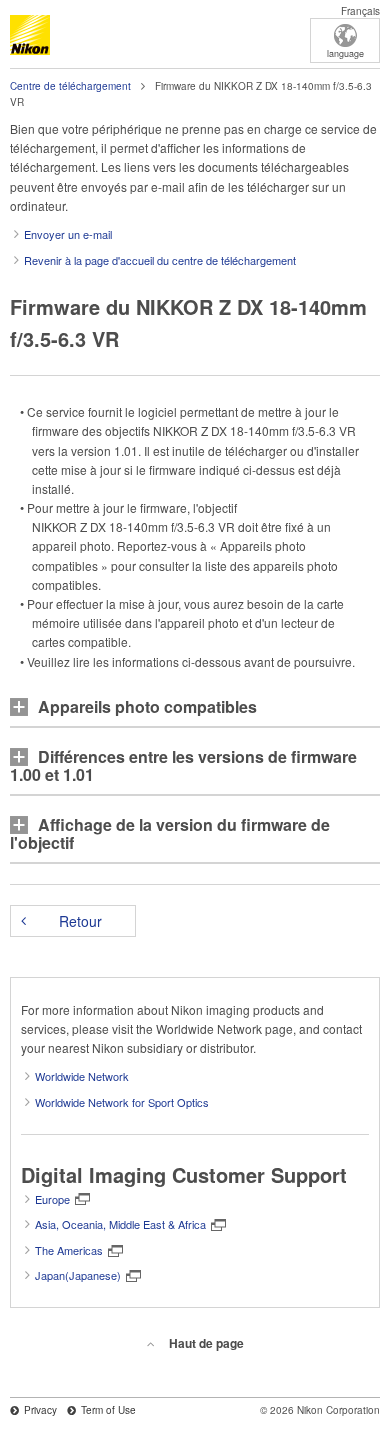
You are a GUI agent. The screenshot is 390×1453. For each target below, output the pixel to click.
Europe (52, 1199)
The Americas (69, 1250)
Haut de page (206, 1343)
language (345, 53)
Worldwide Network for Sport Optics (122, 1102)
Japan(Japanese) (78, 1275)
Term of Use (108, 1410)
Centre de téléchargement (70, 86)
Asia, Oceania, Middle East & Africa (120, 1224)
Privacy (40, 1410)
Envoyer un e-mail (68, 234)
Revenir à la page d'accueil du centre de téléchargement (160, 260)
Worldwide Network (82, 1076)
